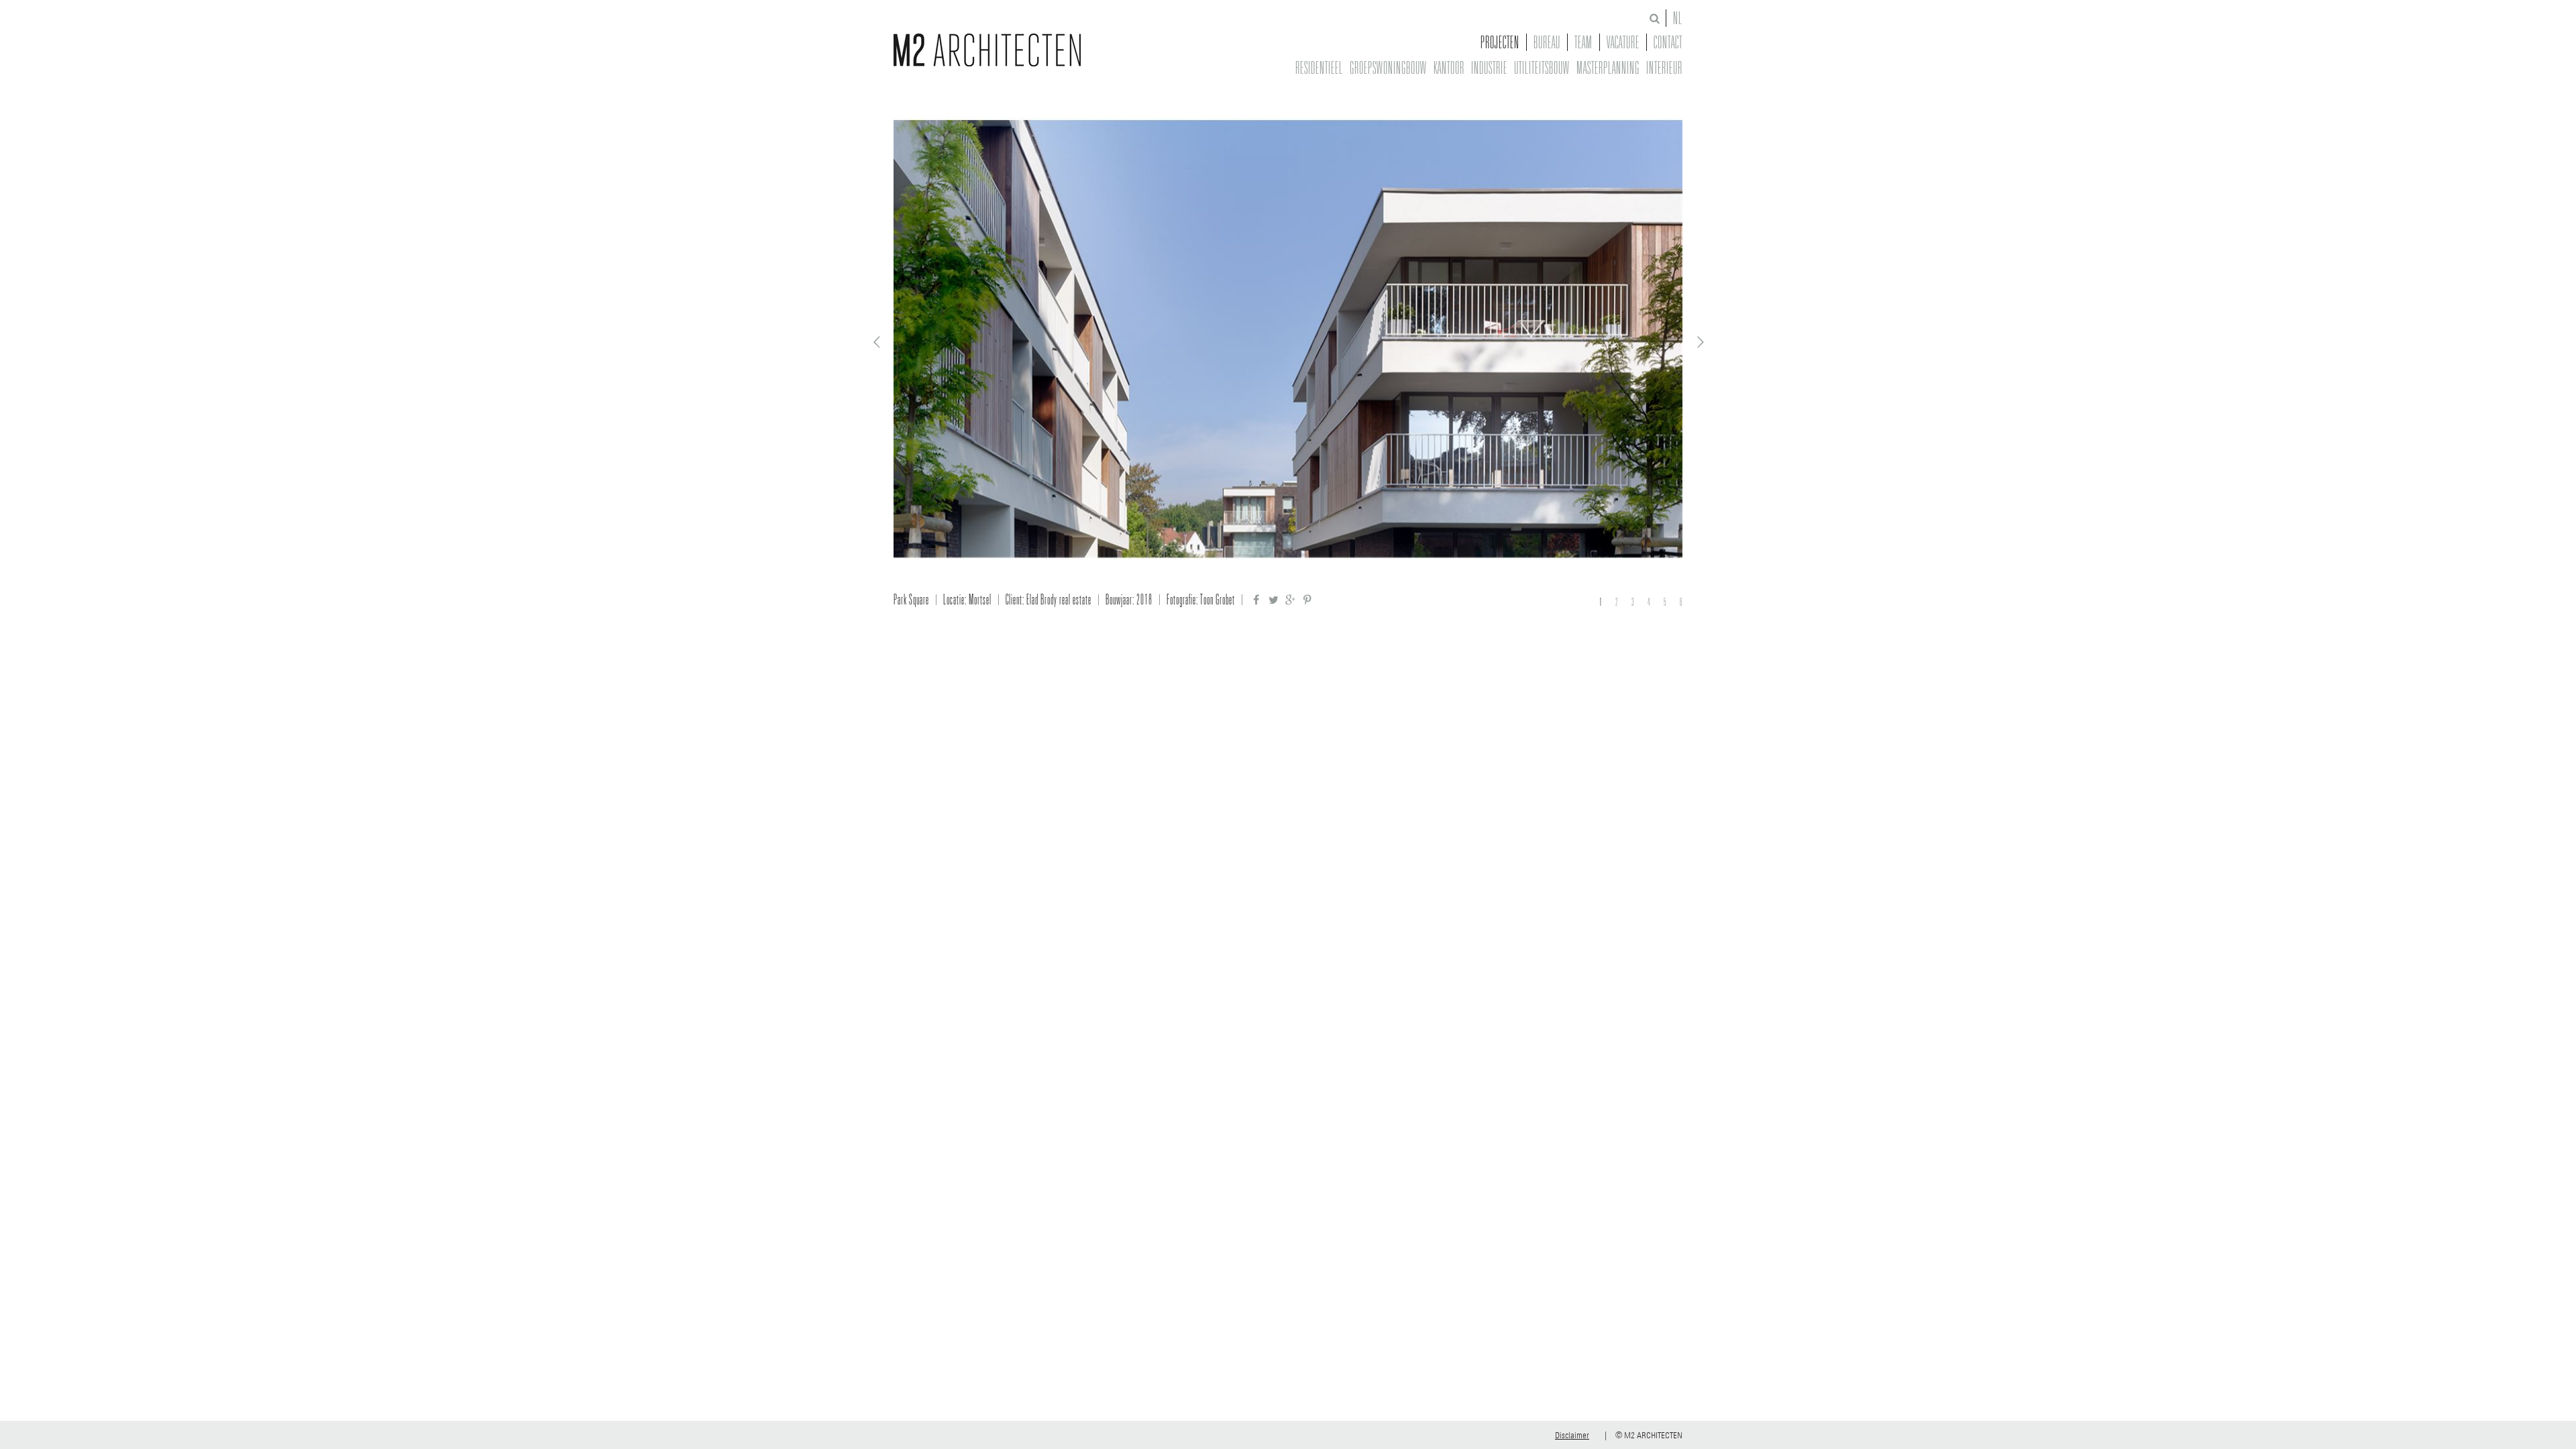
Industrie (1489, 68)
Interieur (1664, 68)
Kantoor (1449, 68)
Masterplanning (1608, 68)
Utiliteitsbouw (1542, 68)
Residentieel (1319, 68)
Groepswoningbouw (1388, 68)
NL (1678, 18)
